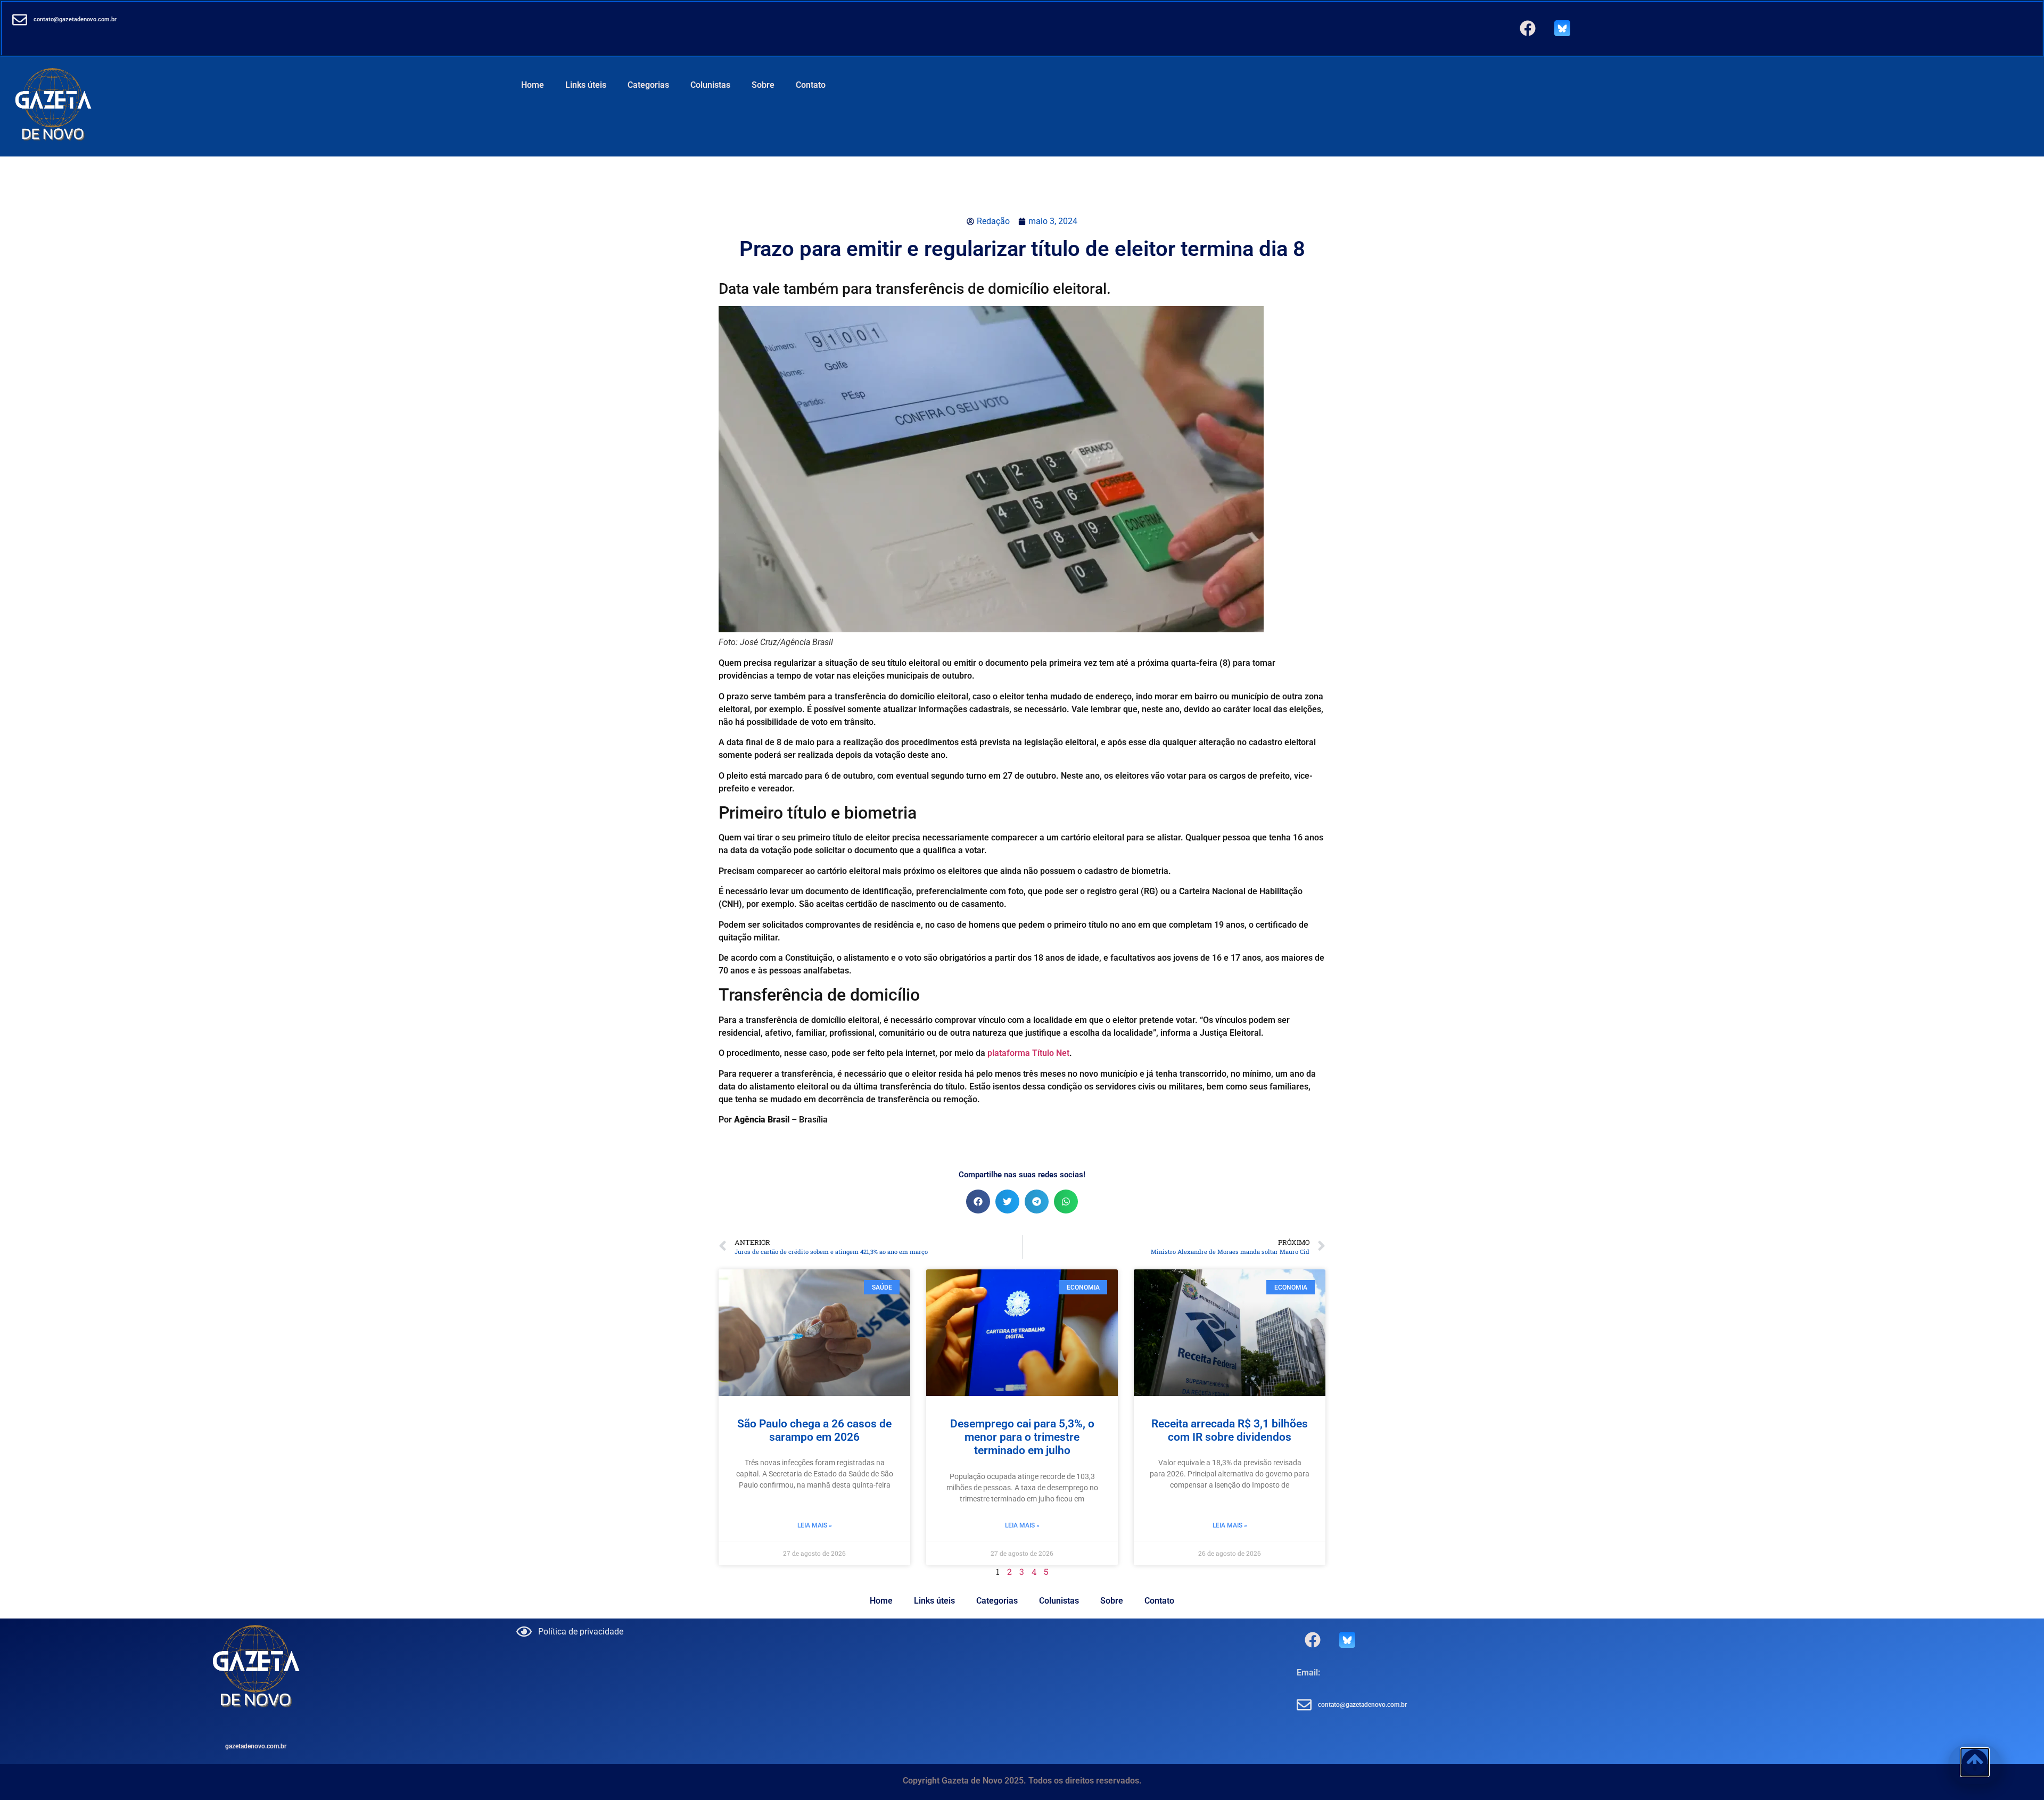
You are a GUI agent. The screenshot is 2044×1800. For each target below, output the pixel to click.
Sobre (763, 85)
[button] (978, 1202)
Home (533, 85)
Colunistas (710, 85)
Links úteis (586, 85)
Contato (811, 85)
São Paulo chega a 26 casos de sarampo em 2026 (814, 1430)
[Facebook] (1528, 28)
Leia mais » (815, 1525)
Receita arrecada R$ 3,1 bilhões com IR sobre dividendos (1230, 1430)
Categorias (648, 85)
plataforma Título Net (1028, 1053)
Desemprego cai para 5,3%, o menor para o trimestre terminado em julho (1022, 1437)
